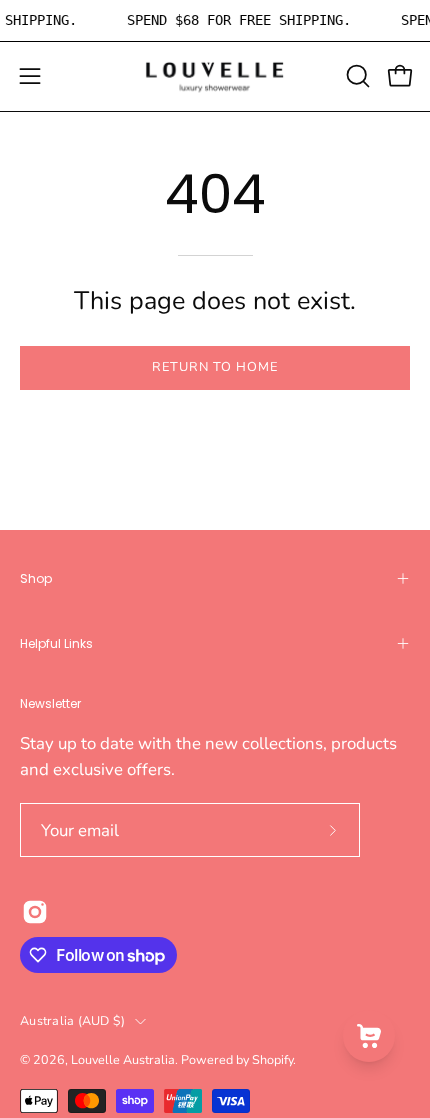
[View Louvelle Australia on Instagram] (35, 912)
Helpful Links (56, 643)
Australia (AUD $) (72, 1020)
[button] (356, 76)
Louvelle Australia (123, 1059)
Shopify (272, 1059)
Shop (36, 578)
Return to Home (214, 367)
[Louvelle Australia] (215, 76)
